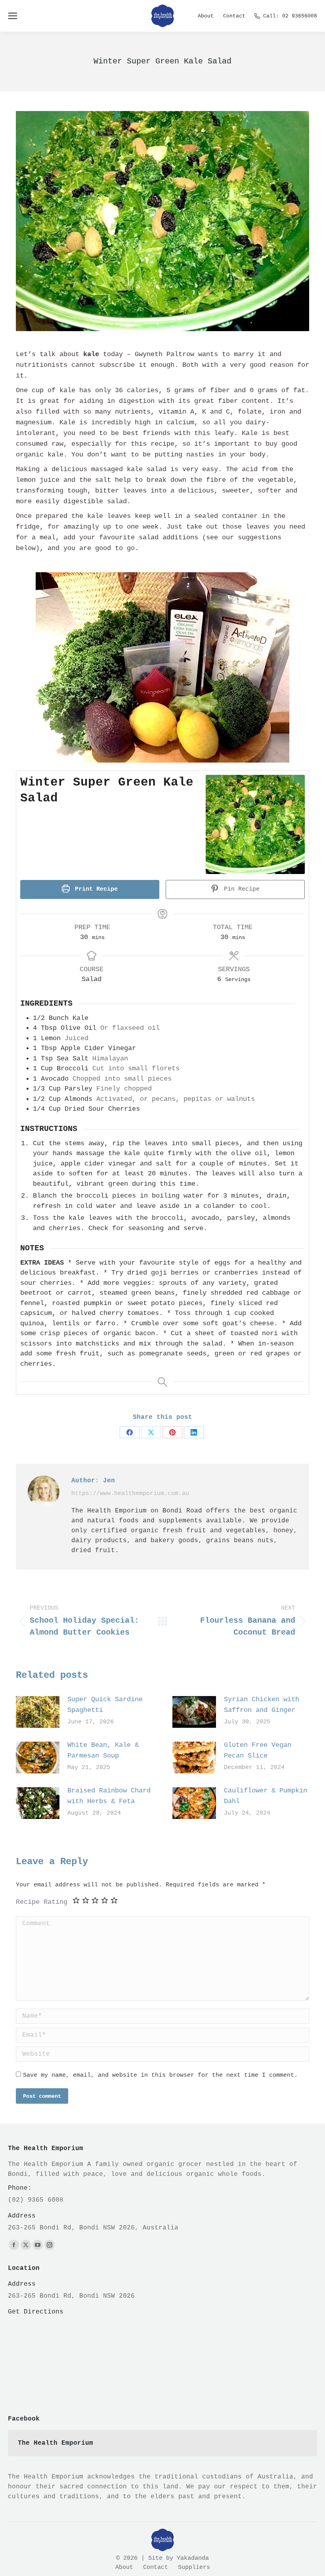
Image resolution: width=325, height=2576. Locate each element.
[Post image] (38, 1712)
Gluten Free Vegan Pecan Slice (258, 1750)
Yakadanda (193, 2558)
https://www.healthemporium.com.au (130, 1494)
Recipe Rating (42, 1902)
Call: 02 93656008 (290, 16)
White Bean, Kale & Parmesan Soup (103, 1750)
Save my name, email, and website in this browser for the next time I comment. (160, 2075)
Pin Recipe (240, 889)
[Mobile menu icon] (13, 16)
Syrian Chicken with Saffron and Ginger (262, 1705)
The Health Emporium (55, 2443)
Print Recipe (95, 889)
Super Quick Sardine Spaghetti (105, 1705)
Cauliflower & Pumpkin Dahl (266, 1796)
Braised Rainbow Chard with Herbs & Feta (109, 1796)
